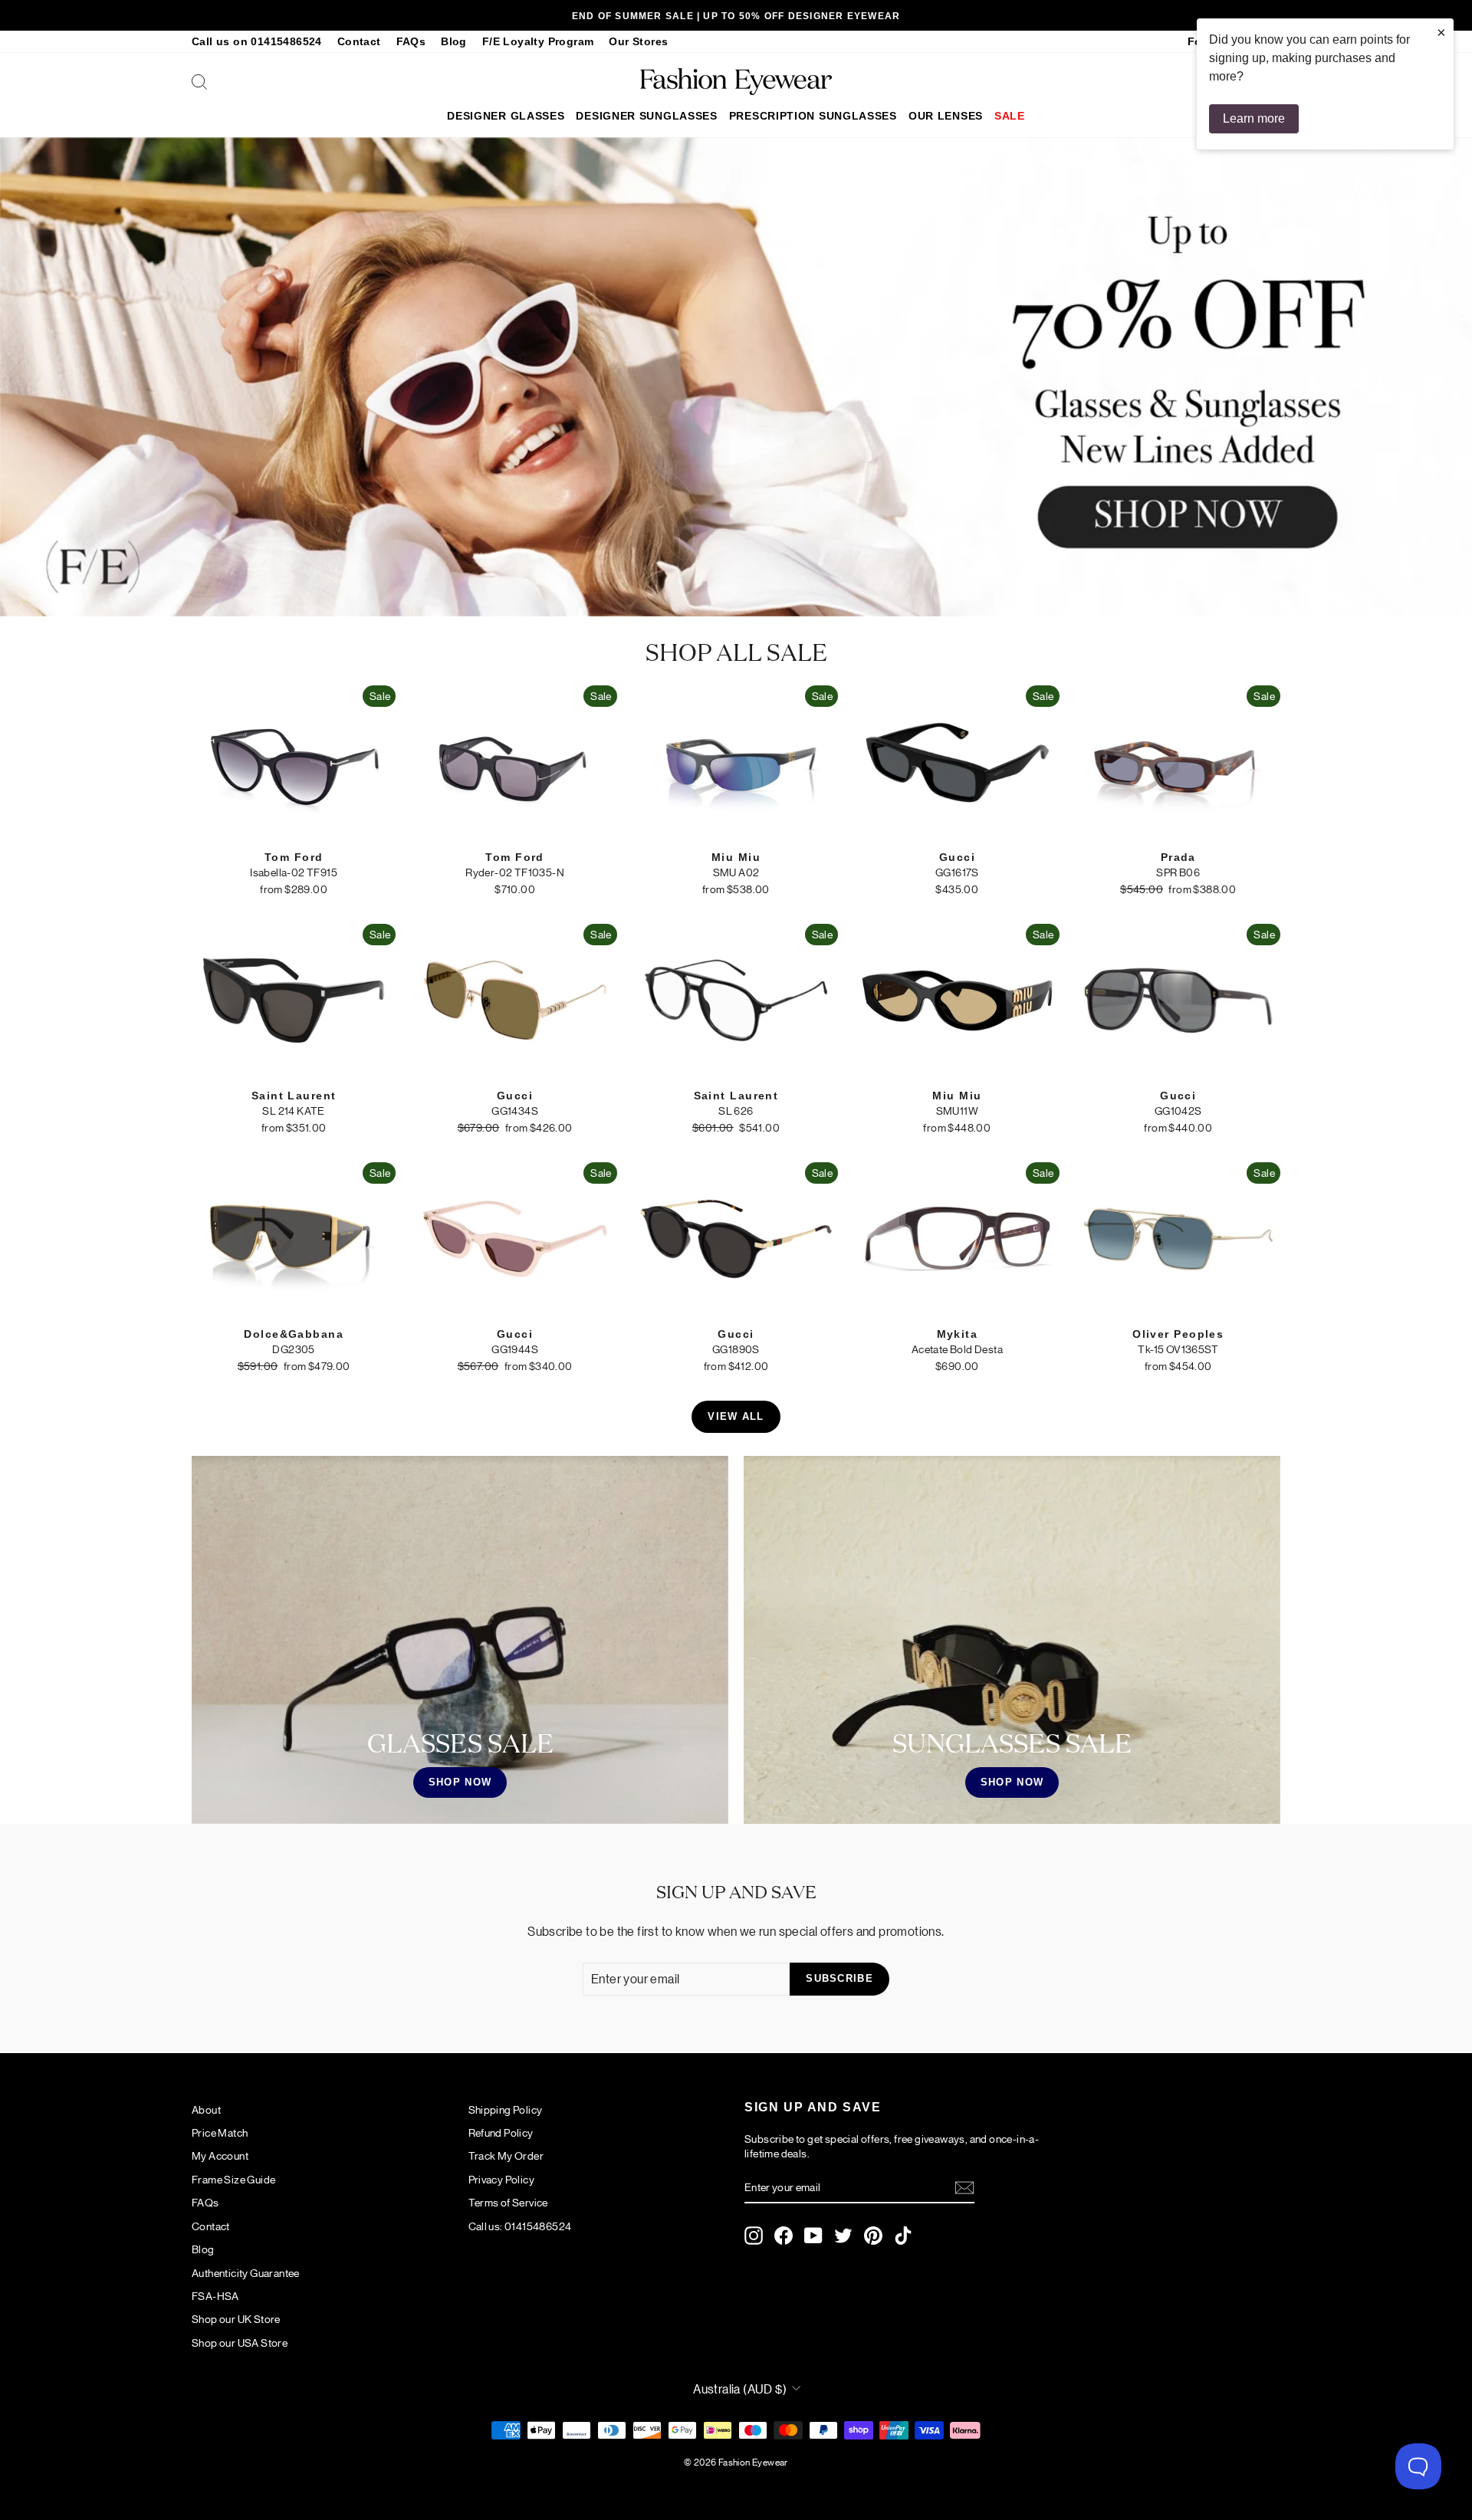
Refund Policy (501, 2132)
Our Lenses (946, 116)
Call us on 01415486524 (257, 42)
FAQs (411, 42)
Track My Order (506, 2155)
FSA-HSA (215, 2295)
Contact (359, 42)
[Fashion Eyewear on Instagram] (754, 2236)
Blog (454, 42)
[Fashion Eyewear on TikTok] (903, 2236)
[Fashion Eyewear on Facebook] (784, 2236)
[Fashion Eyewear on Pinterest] (873, 2236)
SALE (1010, 116)
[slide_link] (736, 377)
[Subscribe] (964, 2188)
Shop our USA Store (240, 2342)
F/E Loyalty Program (538, 42)
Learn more (1254, 118)
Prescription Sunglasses (813, 116)
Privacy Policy (502, 2179)
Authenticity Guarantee (246, 2272)
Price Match (220, 2132)
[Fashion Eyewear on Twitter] (843, 2236)
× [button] (1441, 32)
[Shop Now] (460, 1640)
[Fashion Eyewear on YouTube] (813, 2236)
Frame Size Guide (233, 2179)
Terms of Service (508, 2202)
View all (736, 1416)
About (206, 2109)
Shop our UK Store (236, 2318)
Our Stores (638, 42)
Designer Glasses (506, 116)
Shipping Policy (506, 2109)
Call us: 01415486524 (520, 2226)
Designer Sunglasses (646, 116)
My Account (220, 2155)
